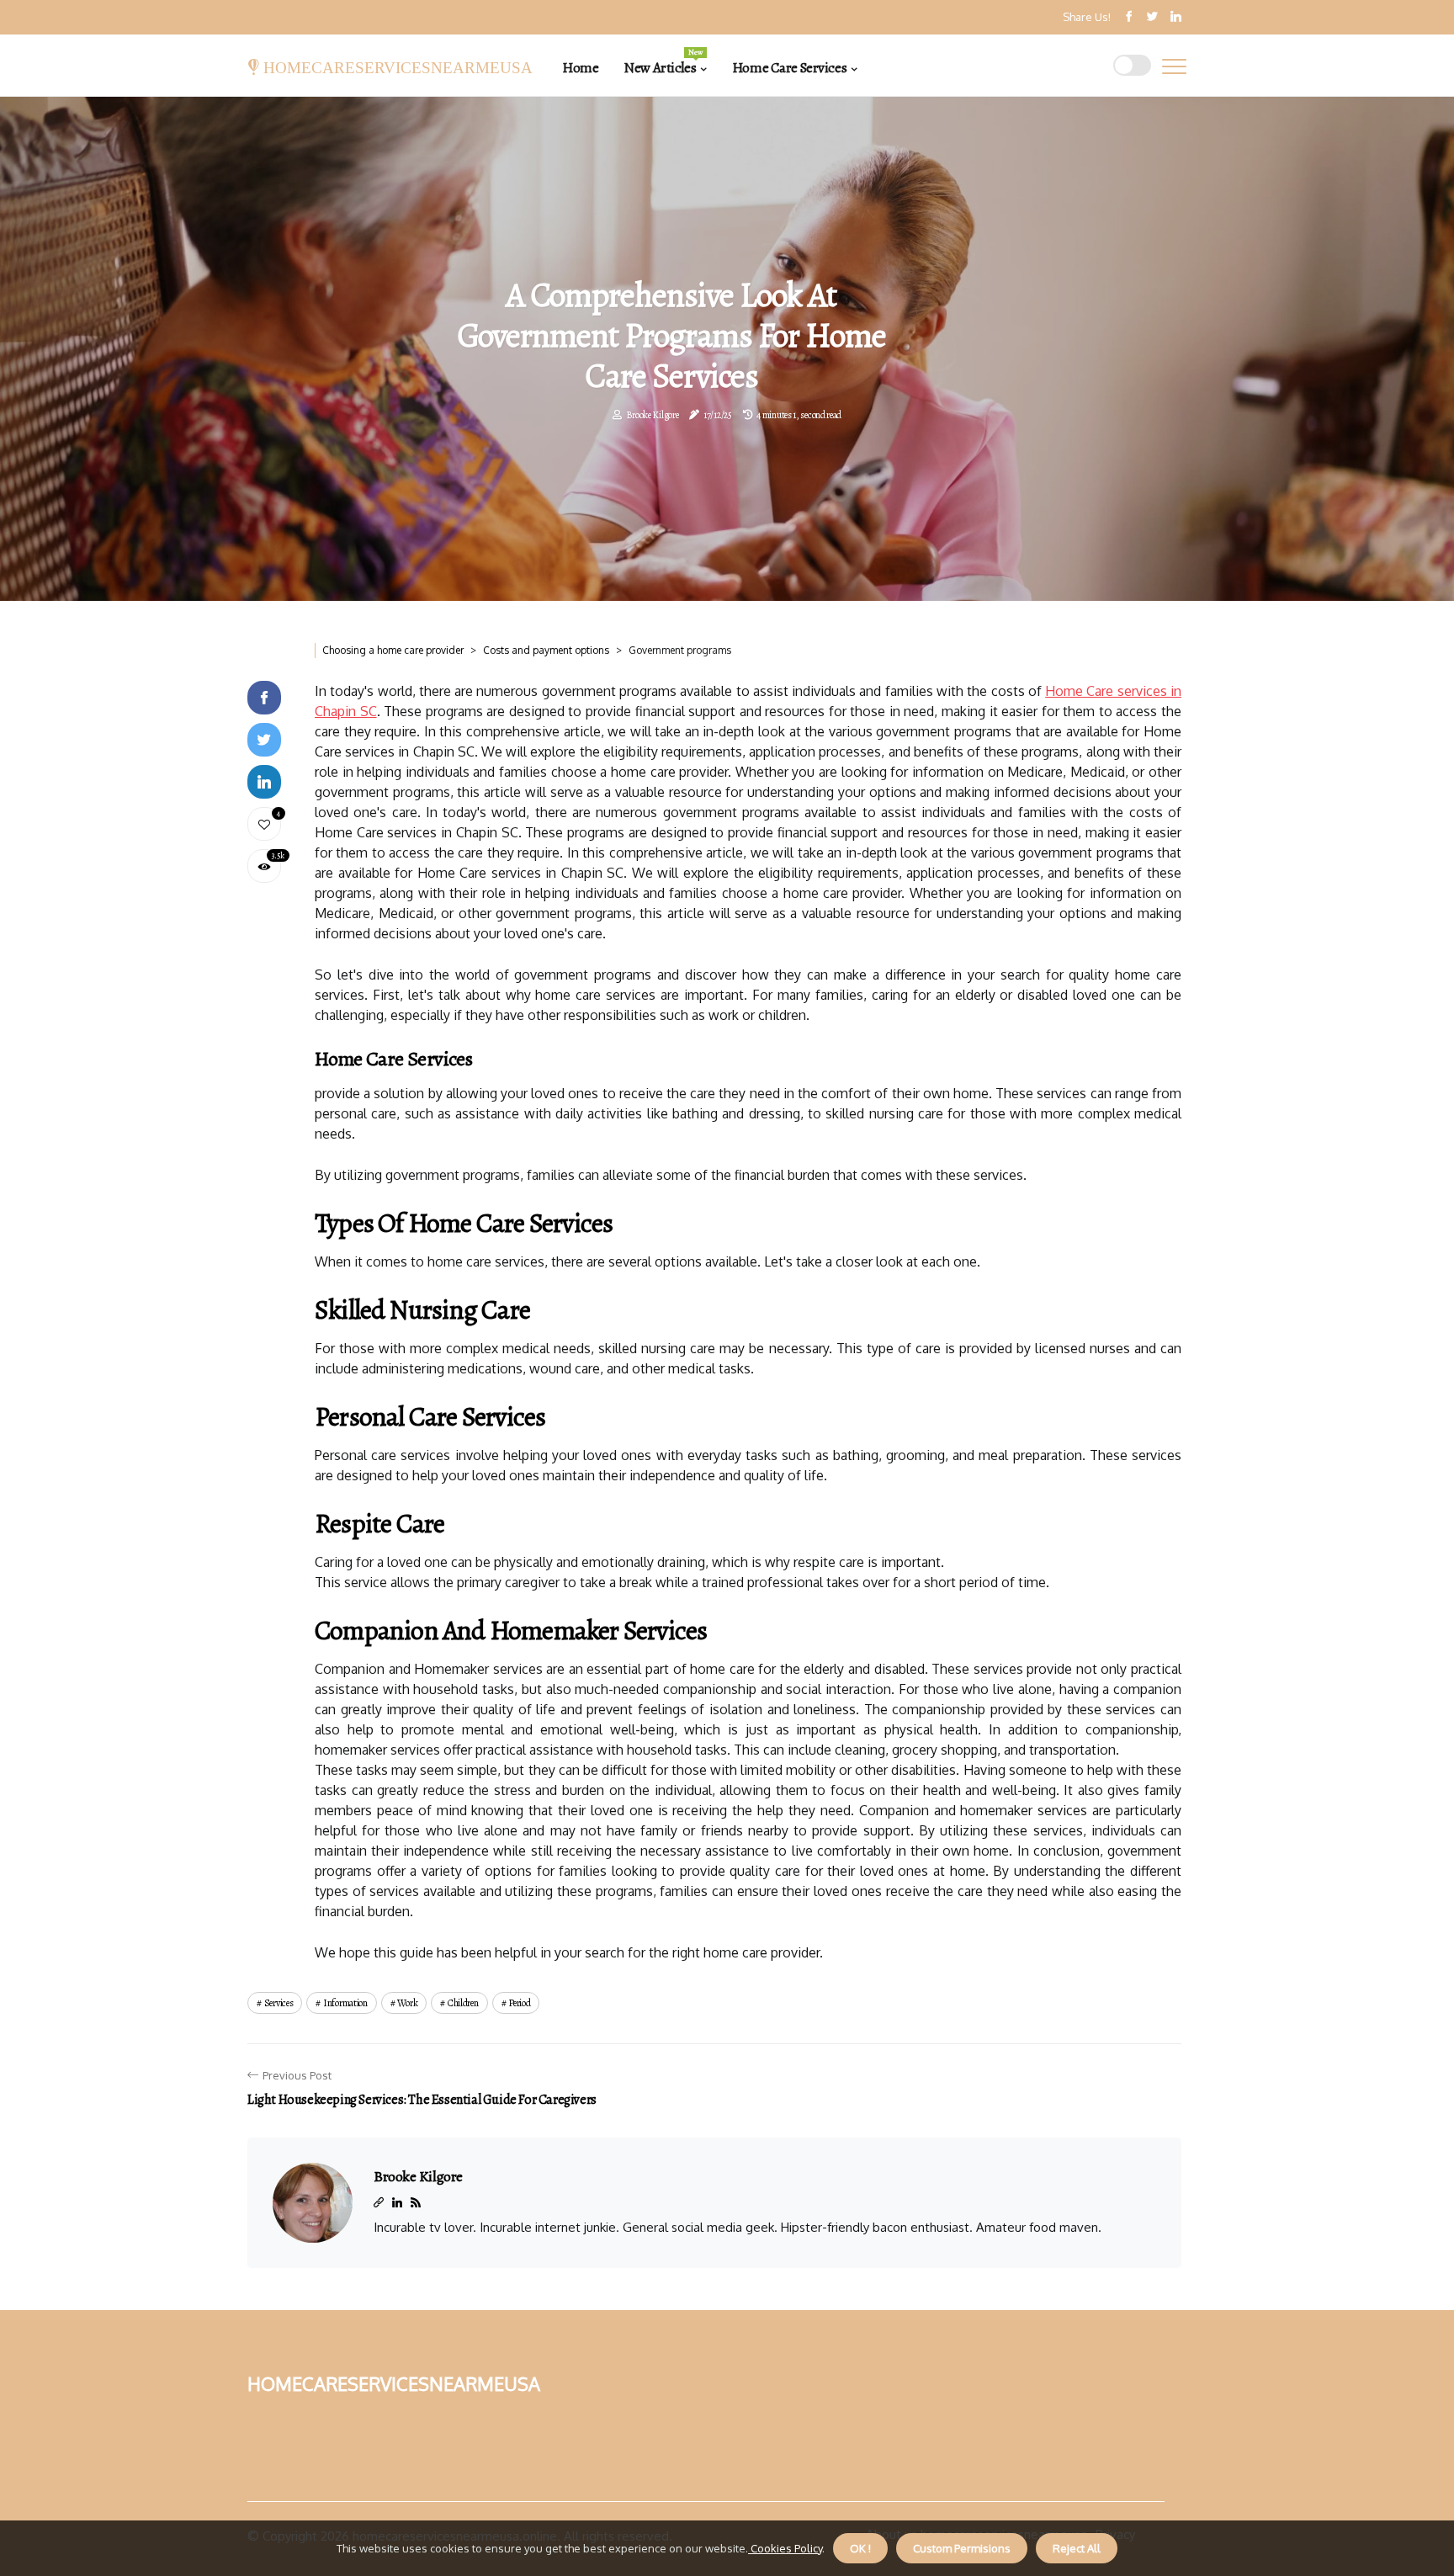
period (519, 2003)
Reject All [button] (1077, 2548)
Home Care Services (789, 68)
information (345, 2003)
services (279, 2003)
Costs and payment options (546, 650)
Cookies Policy (785, 2548)
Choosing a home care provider (393, 650)
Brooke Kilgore (653, 415)
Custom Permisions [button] (962, 2548)
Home (580, 68)
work (407, 2003)
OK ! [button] (860, 2548)
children (463, 2003)
